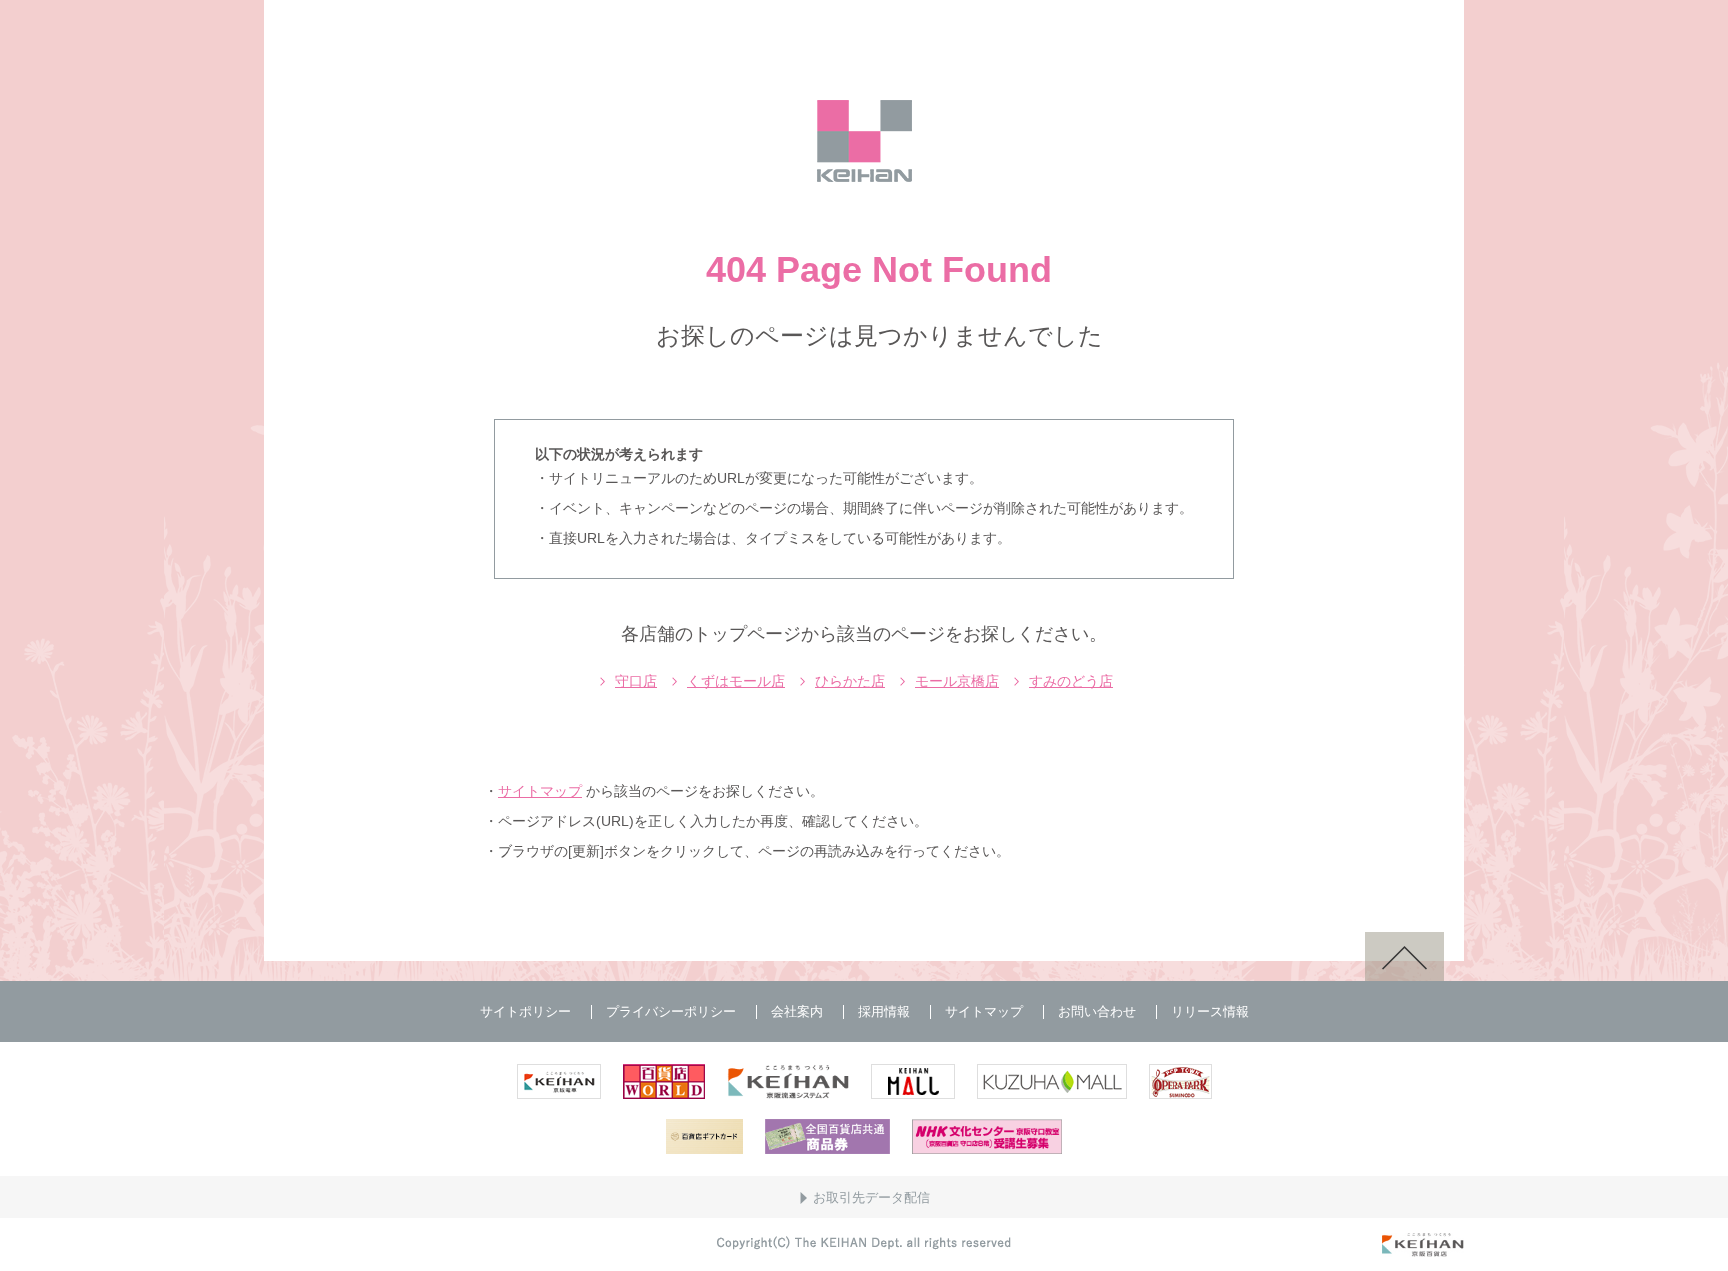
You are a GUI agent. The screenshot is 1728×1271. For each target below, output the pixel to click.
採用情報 (884, 1011)
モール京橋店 (957, 681)
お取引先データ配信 (871, 1197)
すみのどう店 (1071, 681)
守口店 (636, 681)
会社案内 (797, 1011)
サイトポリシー (525, 1011)
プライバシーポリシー (671, 1011)
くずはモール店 (736, 681)
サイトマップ (540, 791)
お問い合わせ (1097, 1011)
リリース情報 (1210, 1011)
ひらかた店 (850, 681)
